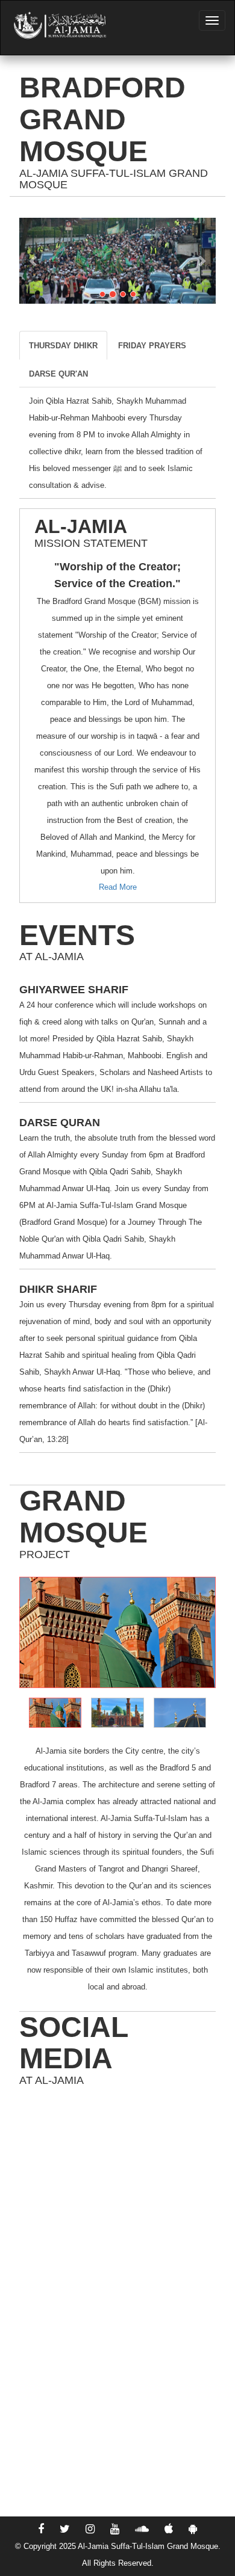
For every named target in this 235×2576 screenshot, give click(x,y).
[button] (34, 261)
